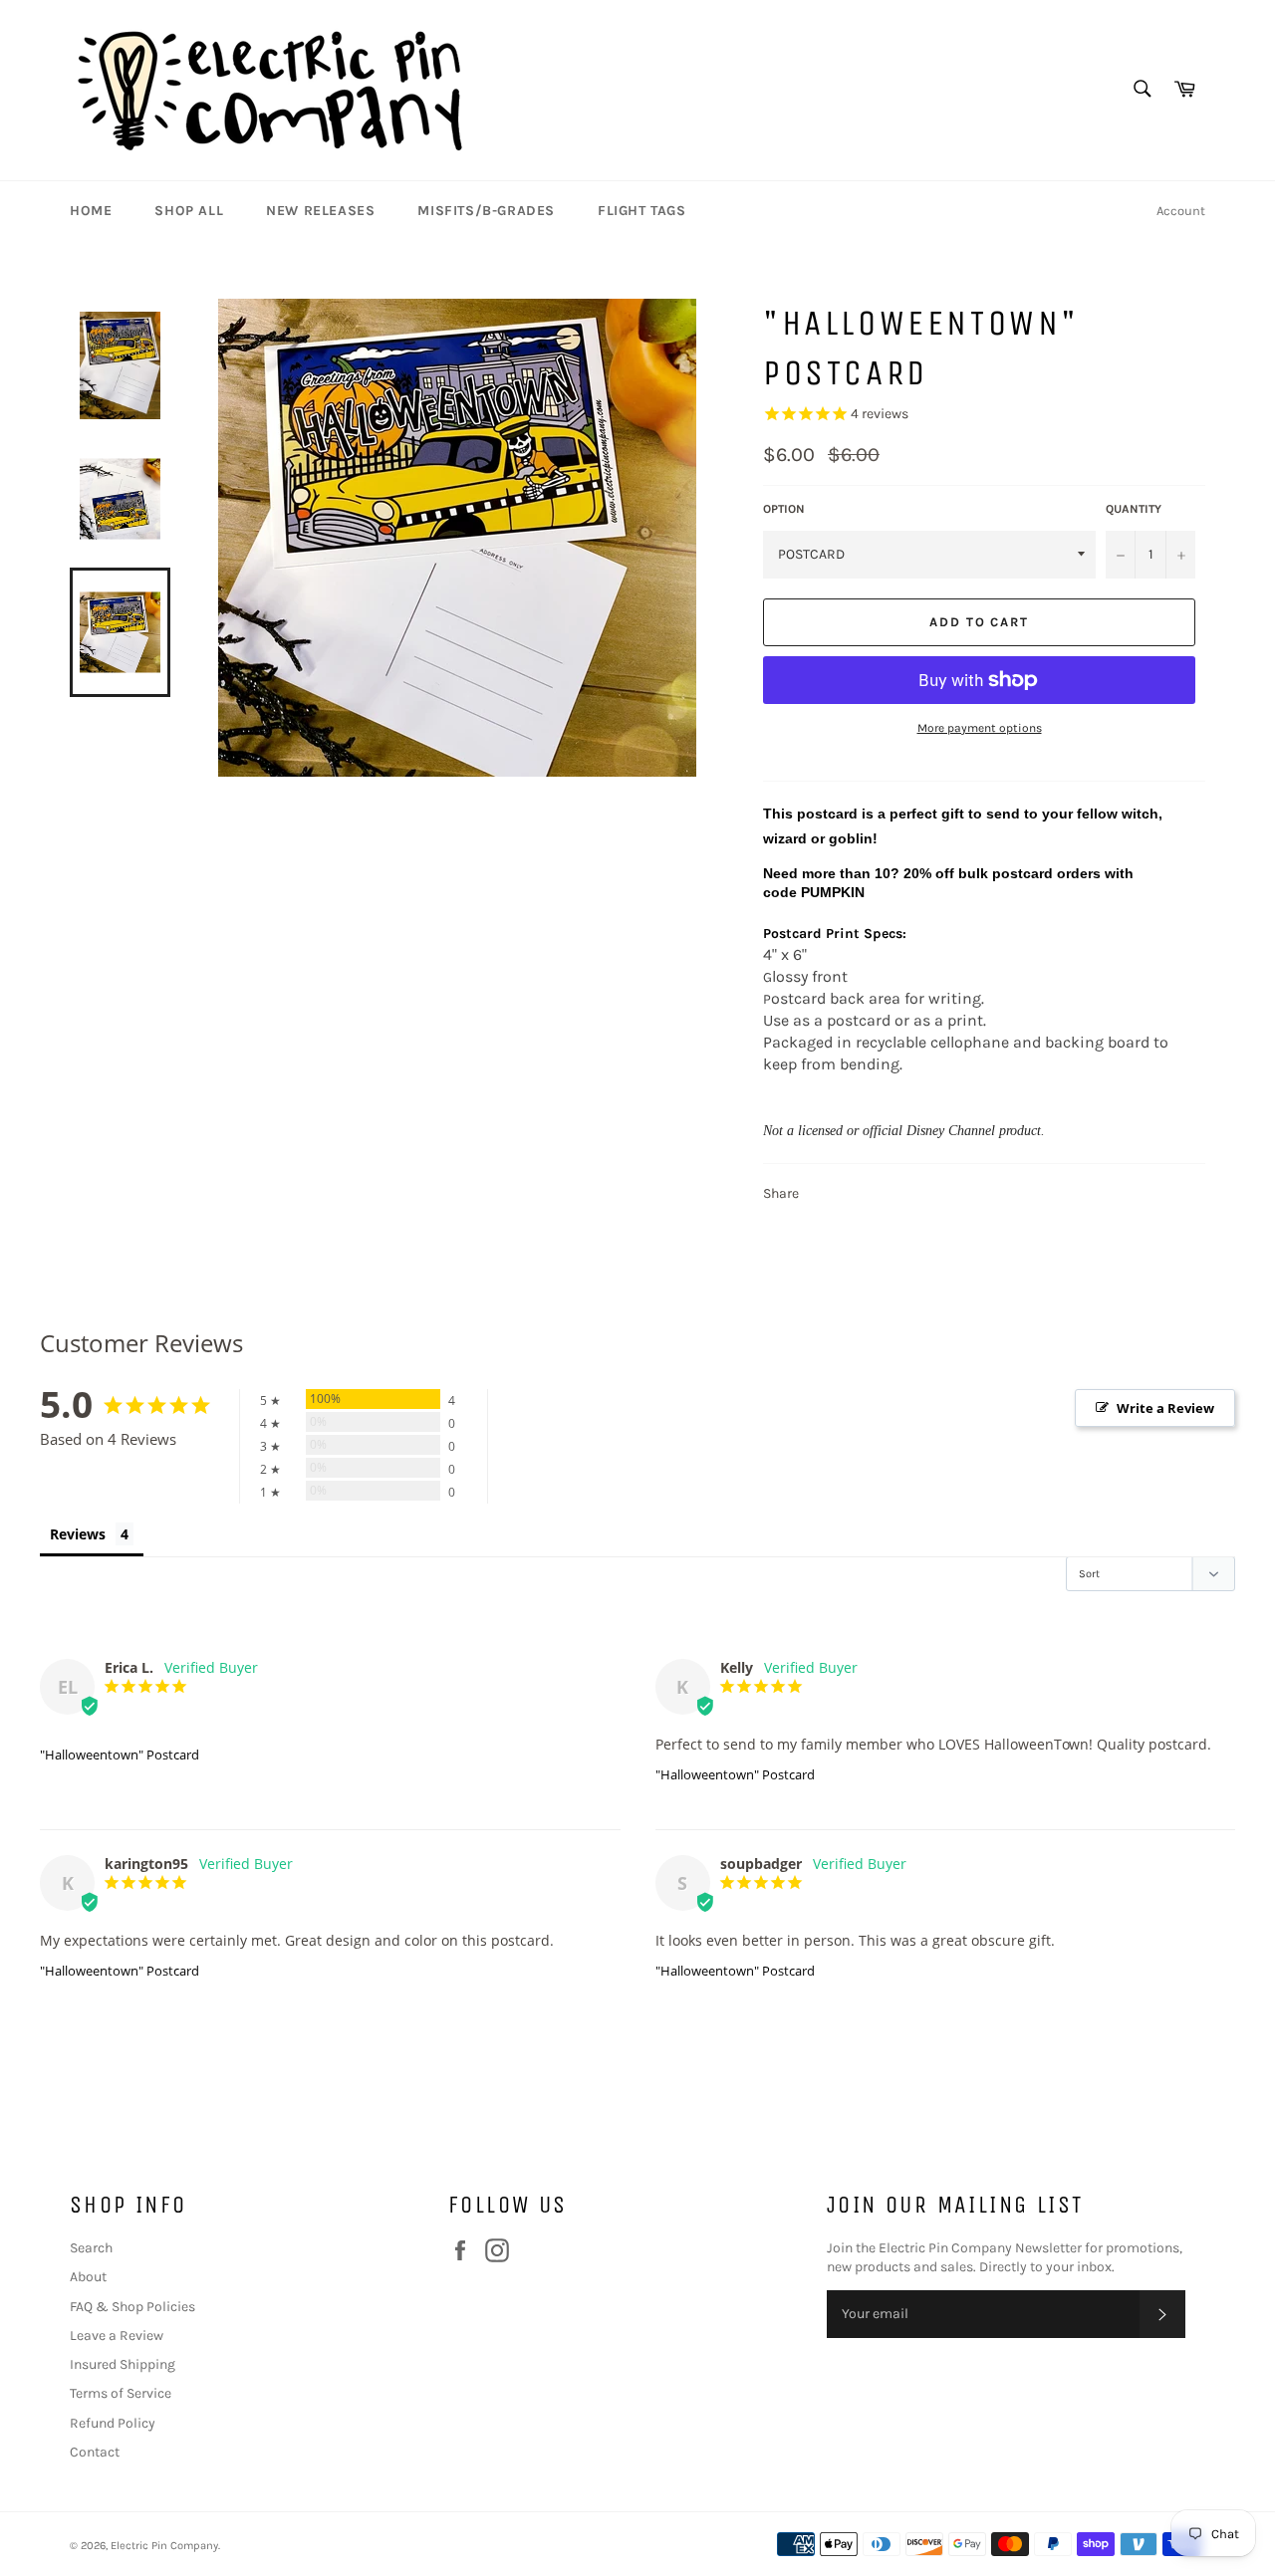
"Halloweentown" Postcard (120, 1755)
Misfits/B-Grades (486, 211)
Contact (95, 2452)
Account (1181, 211)
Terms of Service (121, 2393)
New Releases (320, 211)
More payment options (980, 728)
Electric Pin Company (164, 2546)
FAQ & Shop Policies (132, 2307)
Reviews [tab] (78, 1534)
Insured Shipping (123, 2364)
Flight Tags (642, 211)
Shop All (189, 211)
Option (784, 509)
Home (91, 211)
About (88, 2277)
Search (91, 2248)
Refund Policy (113, 2423)
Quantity (1134, 509)
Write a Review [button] (1165, 1408)
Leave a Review (117, 2336)
